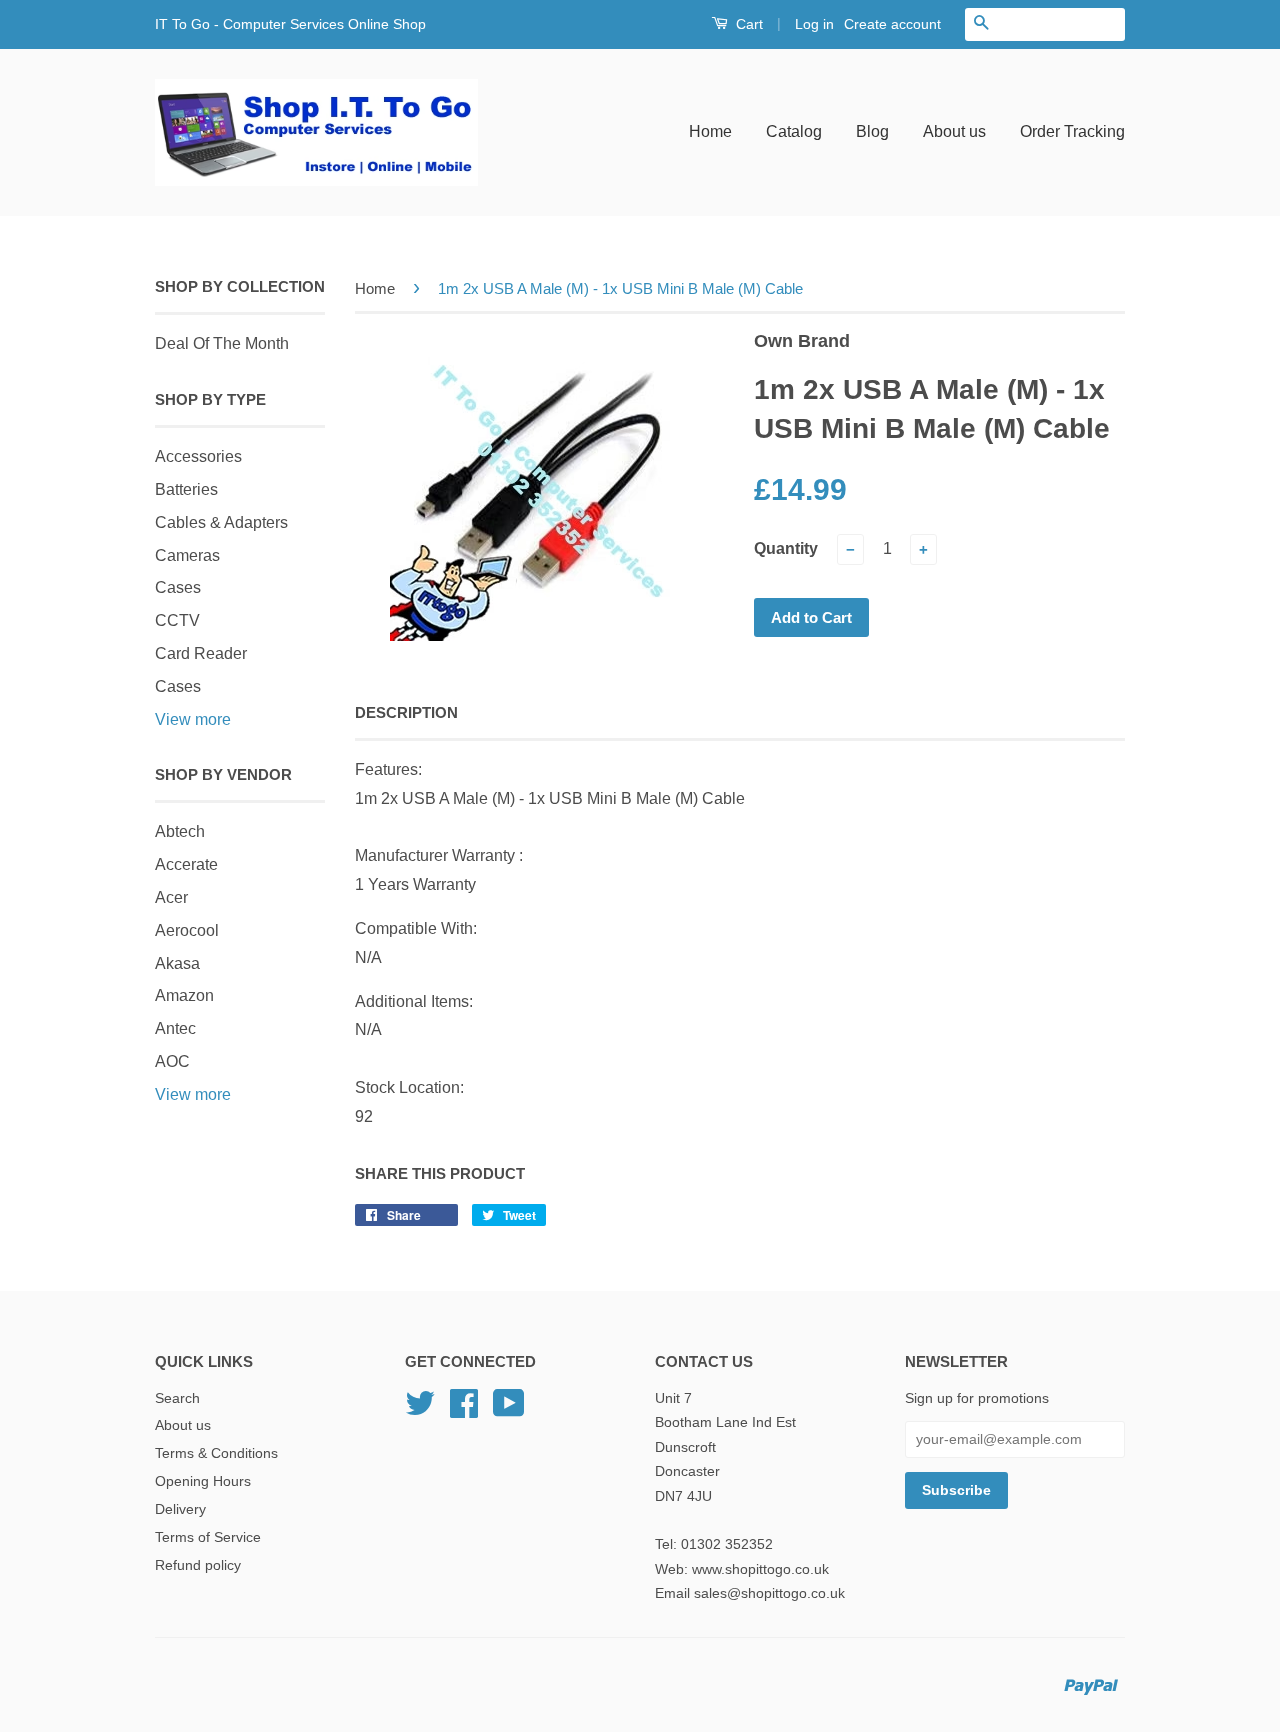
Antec (175, 1028)
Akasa (177, 963)
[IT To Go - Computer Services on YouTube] (509, 1410)
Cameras (187, 555)
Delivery (180, 1509)
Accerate (186, 864)
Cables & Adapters (221, 522)
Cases (178, 587)
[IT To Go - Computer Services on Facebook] (464, 1410)
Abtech (180, 831)
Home (710, 131)
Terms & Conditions (216, 1453)
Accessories (198, 456)
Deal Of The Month (222, 343)
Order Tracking (1072, 131)
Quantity (786, 548)
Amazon (184, 995)
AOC (172, 1061)
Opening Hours (203, 1481)
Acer (171, 897)
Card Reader (201, 653)
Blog (872, 131)
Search (177, 1398)
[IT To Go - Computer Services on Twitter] (420, 1410)
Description (406, 712)
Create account (892, 24)
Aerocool (187, 930)
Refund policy (198, 1565)
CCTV (177, 620)
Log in (814, 24)
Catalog (794, 131)
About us (954, 131)
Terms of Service (208, 1537)
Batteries (186, 489)
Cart (747, 24)
